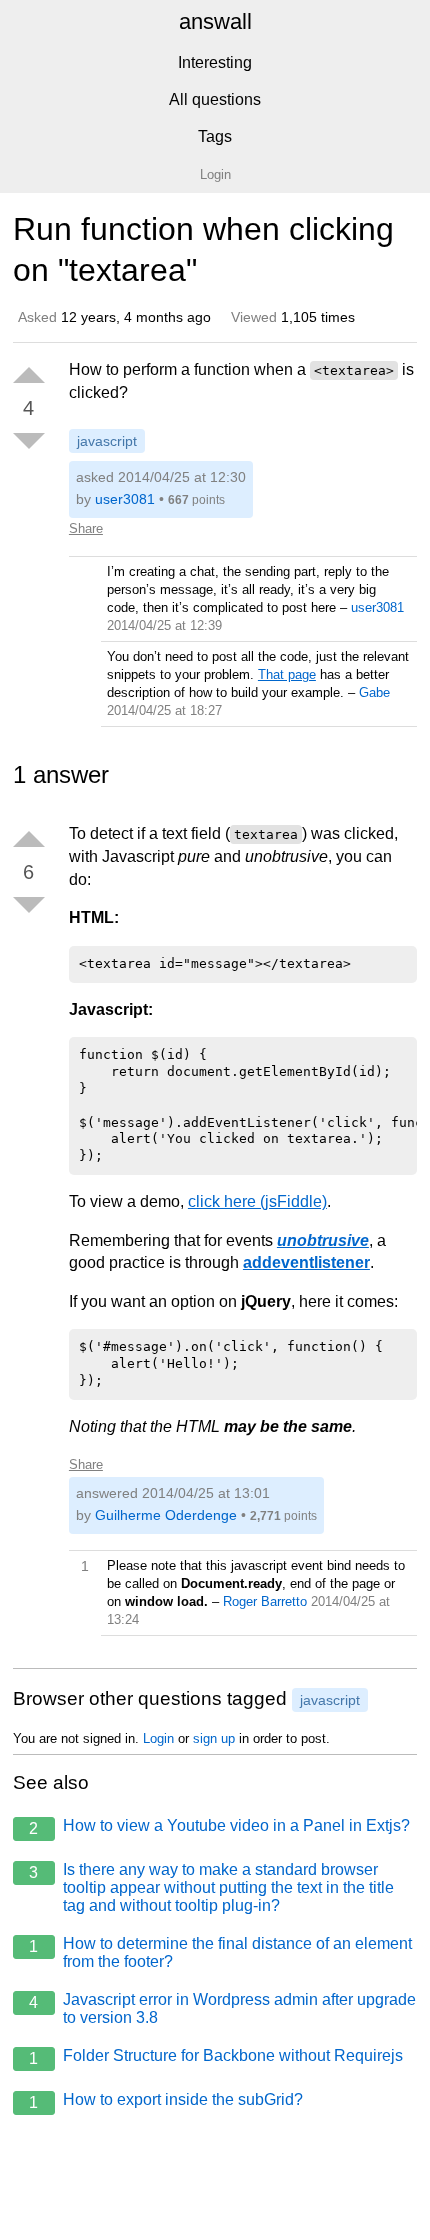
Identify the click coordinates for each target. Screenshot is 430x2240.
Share (86, 528)
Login (158, 1738)
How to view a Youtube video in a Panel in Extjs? (219, 1827)
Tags (215, 136)
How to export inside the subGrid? (166, 2101)
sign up (214, 1738)
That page (287, 674)
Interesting (215, 62)
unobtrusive (323, 1240)
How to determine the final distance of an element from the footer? (220, 1952)
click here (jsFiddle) (257, 1201)
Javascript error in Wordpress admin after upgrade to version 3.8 (222, 2008)
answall (215, 21)
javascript (107, 441)
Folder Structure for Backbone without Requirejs (216, 2057)
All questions (215, 99)
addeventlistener (306, 1262)
